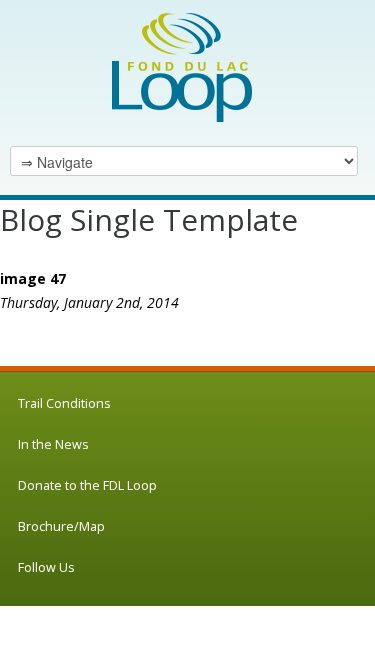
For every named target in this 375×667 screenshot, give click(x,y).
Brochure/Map (61, 526)
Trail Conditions (64, 403)
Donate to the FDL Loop (87, 485)
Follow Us (46, 567)
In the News (53, 444)
